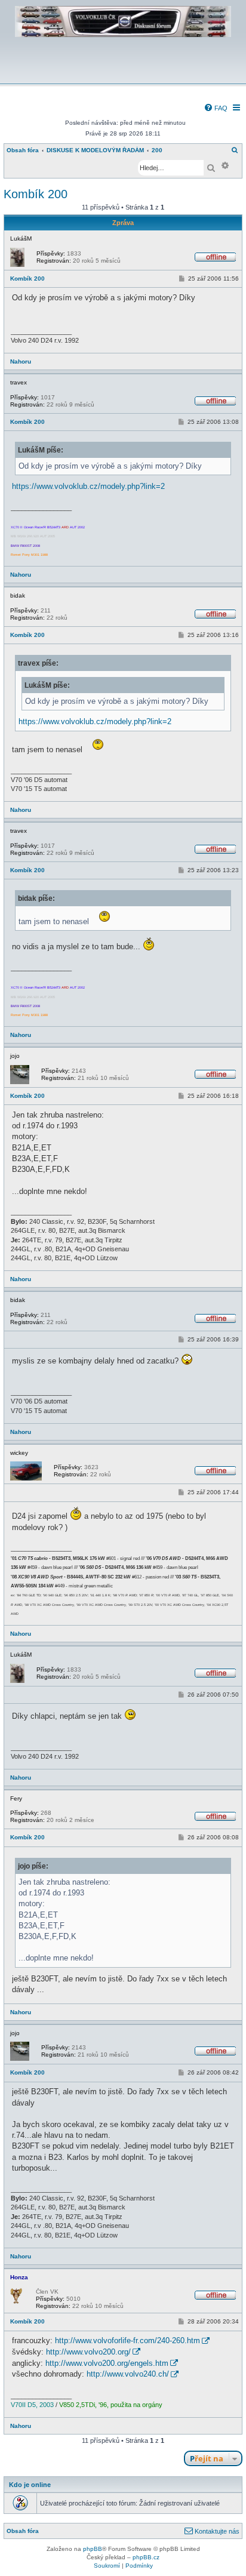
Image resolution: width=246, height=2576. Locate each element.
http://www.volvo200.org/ (88, 2352)
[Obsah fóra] (123, 76)
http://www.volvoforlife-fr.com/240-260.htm (127, 2340)
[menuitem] (216, 108)
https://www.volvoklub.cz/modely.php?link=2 (88, 486)
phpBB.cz (146, 2557)
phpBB (93, 2549)
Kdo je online (30, 2485)
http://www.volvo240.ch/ (128, 2374)
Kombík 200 (36, 194)
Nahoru (21, 361)
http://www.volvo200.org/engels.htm (107, 2363)
